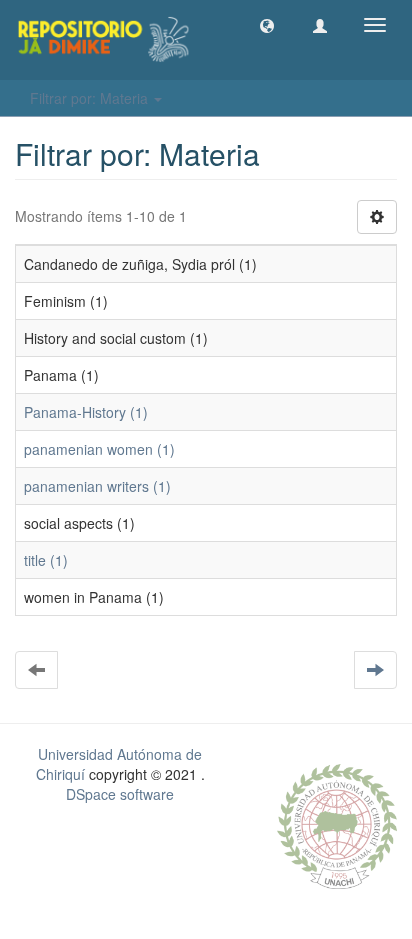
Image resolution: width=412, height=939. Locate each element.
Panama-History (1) (86, 412)
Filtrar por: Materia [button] (91, 98)
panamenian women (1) (99, 449)
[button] (267, 25)
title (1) (46, 560)
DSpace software (120, 794)
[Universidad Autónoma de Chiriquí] (337, 824)
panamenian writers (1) (97, 486)
